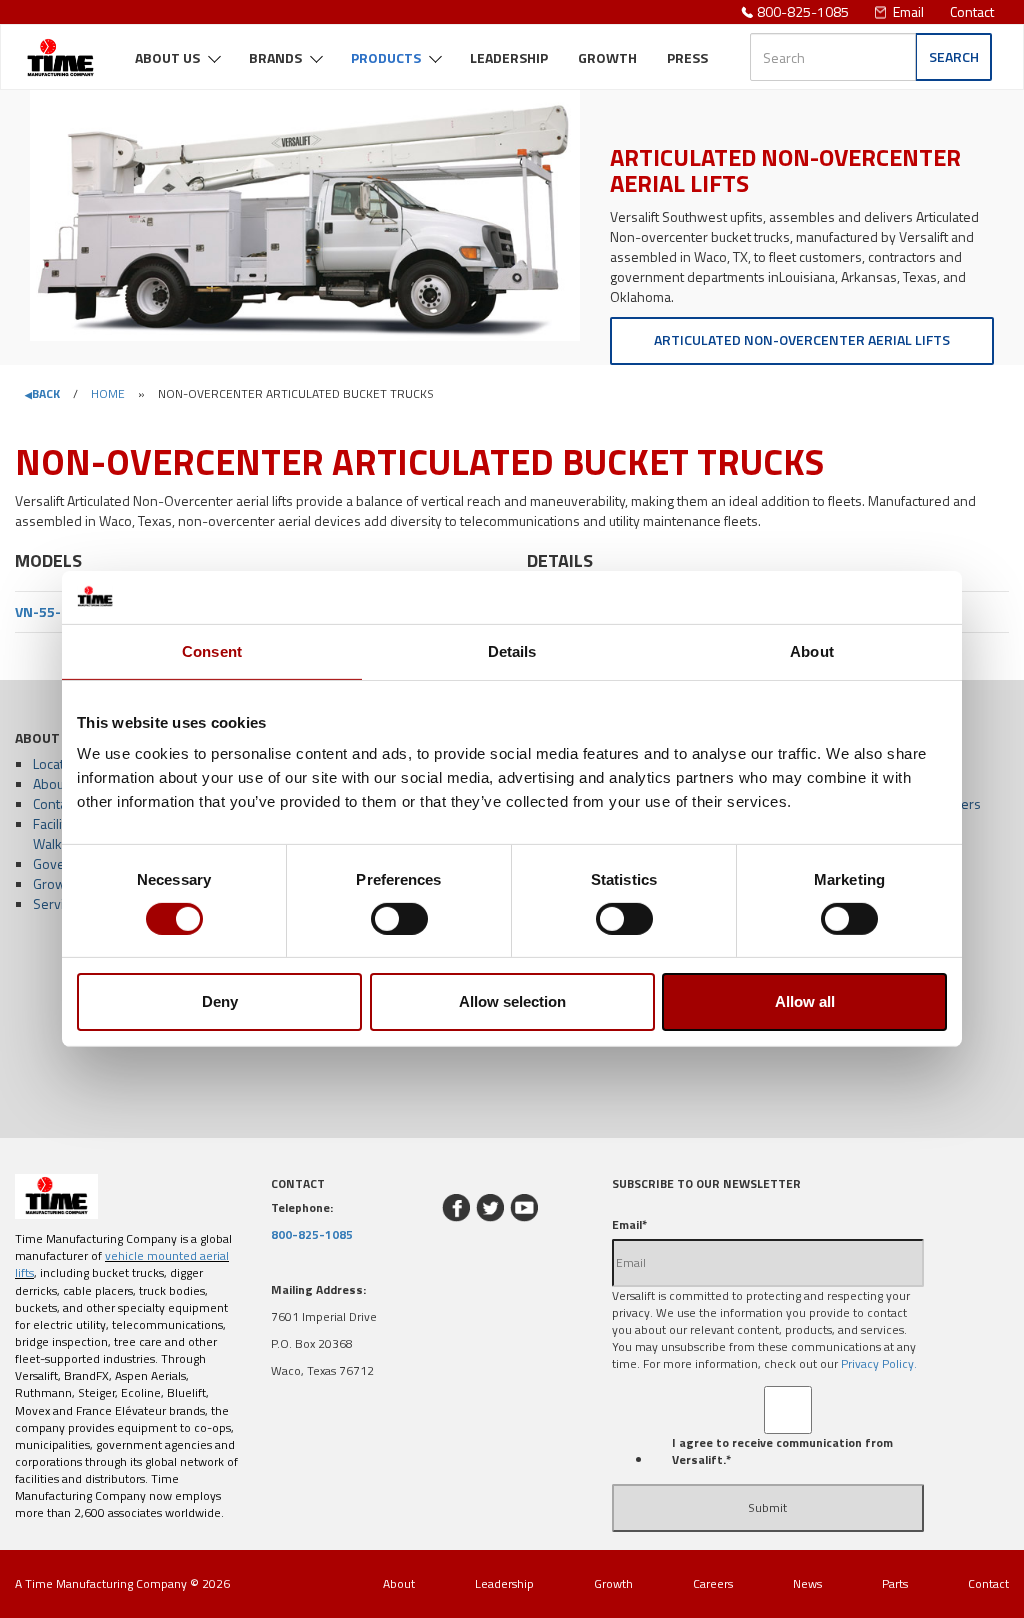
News (807, 1583)
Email (908, 11)
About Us (167, 57)
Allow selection (512, 1001)
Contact (972, 11)
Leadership (509, 57)
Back (46, 393)
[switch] (399, 919)
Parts (895, 1583)
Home (108, 393)
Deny (220, 1001)
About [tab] (812, 650)
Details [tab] (512, 650)
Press (687, 57)
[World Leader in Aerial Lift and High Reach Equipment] (60, 50)
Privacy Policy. (879, 1363)
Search (954, 56)
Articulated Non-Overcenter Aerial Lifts (802, 339)
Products (386, 57)
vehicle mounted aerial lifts (122, 1264)
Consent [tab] (212, 650)
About (50, 783)
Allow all (805, 1001)
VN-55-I (40, 611)
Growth (607, 57)
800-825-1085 (803, 11)
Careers (713, 1583)
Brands (275, 57)
